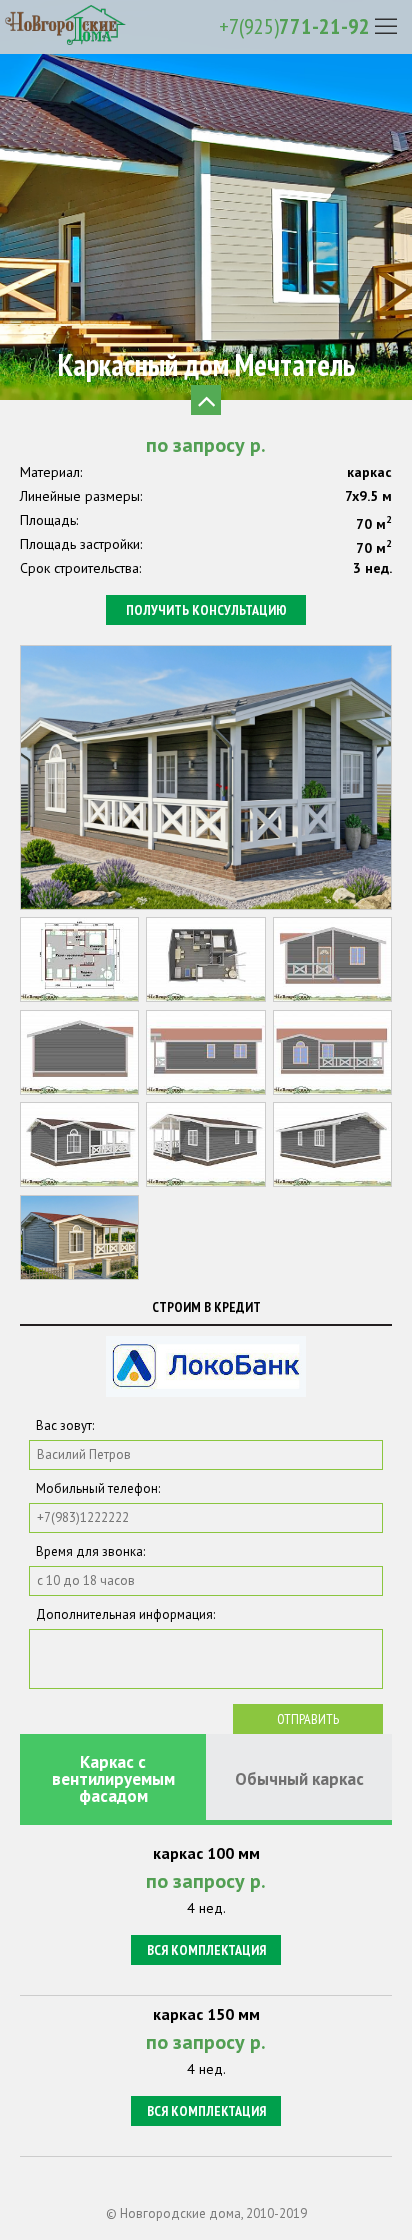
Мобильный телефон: (98, 1488)
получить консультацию (206, 610)
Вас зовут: (65, 1425)
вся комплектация (206, 1950)
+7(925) (294, 26)
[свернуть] (206, 400)
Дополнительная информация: (125, 1614)
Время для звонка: (90, 1551)
